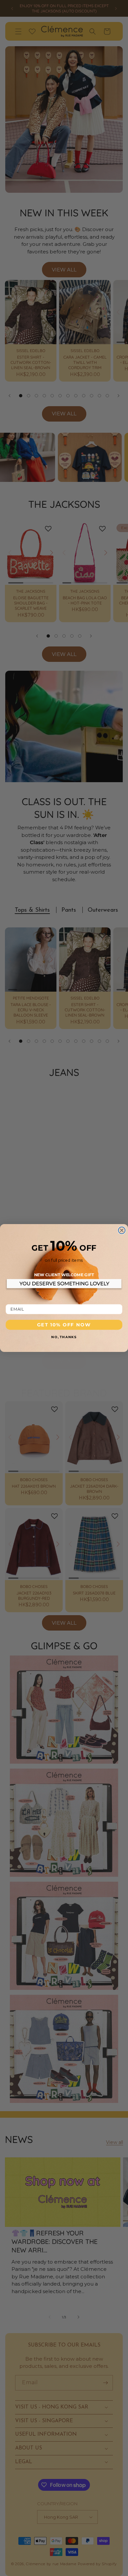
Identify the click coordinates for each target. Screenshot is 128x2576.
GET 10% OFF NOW (64, 1325)
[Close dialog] (122, 1230)
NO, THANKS (64, 1337)
